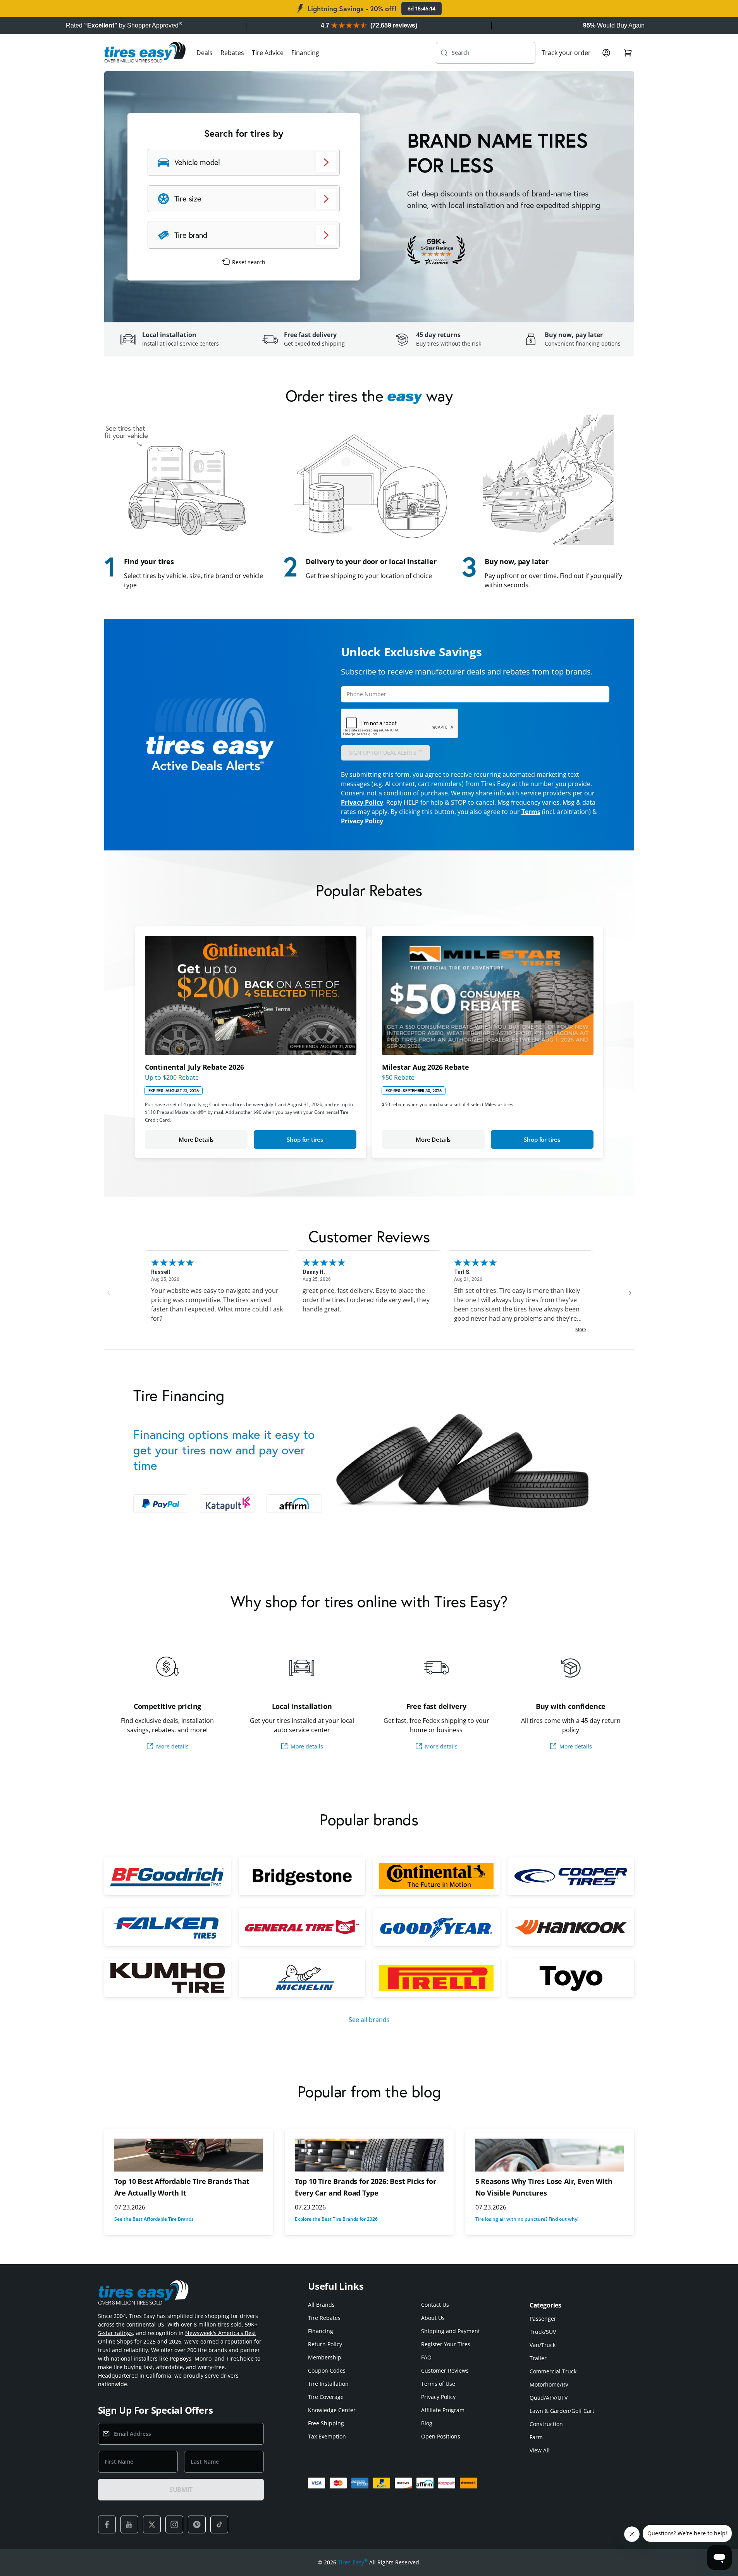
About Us (433, 2318)
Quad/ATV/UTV (549, 2398)
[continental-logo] (436, 1876)
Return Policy (325, 2344)
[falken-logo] (168, 1927)
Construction (546, 2424)
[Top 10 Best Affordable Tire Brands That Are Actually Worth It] (189, 2155)
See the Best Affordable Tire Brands (154, 2219)
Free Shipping (326, 2423)
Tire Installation (328, 2384)
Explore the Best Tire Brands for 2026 (336, 2219)
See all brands (369, 2020)
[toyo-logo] (571, 1978)
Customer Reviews (445, 2370)
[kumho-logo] (168, 1978)
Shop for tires (305, 1139)
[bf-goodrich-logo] (168, 1876)
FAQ (426, 2357)
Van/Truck (543, 2345)
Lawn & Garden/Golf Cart (562, 2411)
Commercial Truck (553, 2371)
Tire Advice (268, 53)
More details (172, 1746)
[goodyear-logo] (436, 1927)
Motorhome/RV (549, 2384)
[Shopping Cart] (628, 53)
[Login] (606, 53)
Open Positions (441, 2436)
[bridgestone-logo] (302, 1876)
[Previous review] (108, 1293)
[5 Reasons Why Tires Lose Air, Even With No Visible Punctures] (550, 2155)
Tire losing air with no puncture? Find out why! (527, 2219)
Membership (325, 2357)
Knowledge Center (332, 2410)
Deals (205, 53)
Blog (427, 2423)
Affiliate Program (443, 2410)
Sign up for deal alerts (386, 752)
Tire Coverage (326, 2397)
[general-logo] (302, 1927)
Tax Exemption (327, 2436)
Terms (531, 812)
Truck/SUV (543, 2332)
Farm (536, 2437)
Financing (305, 53)
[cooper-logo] (571, 1876)
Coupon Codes (327, 2370)
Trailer (538, 2358)
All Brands (321, 2305)
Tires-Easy (353, 2562)
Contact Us (435, 2305)
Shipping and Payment (451, 2331)
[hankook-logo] (571, 1927)
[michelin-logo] (302, 1978)
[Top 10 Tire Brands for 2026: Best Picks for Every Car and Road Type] (369, 2155)
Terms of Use (438, 2384)
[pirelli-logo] (436, 1978)
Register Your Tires (446, 2344)
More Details (196, 1139)
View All (540, 2450)
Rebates (232, 53)
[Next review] (630, 1293)
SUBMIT (181, 2490)
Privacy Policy (362, 802)
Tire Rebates (324, 2318)
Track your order (566, 53)
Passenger (543, 2319)
